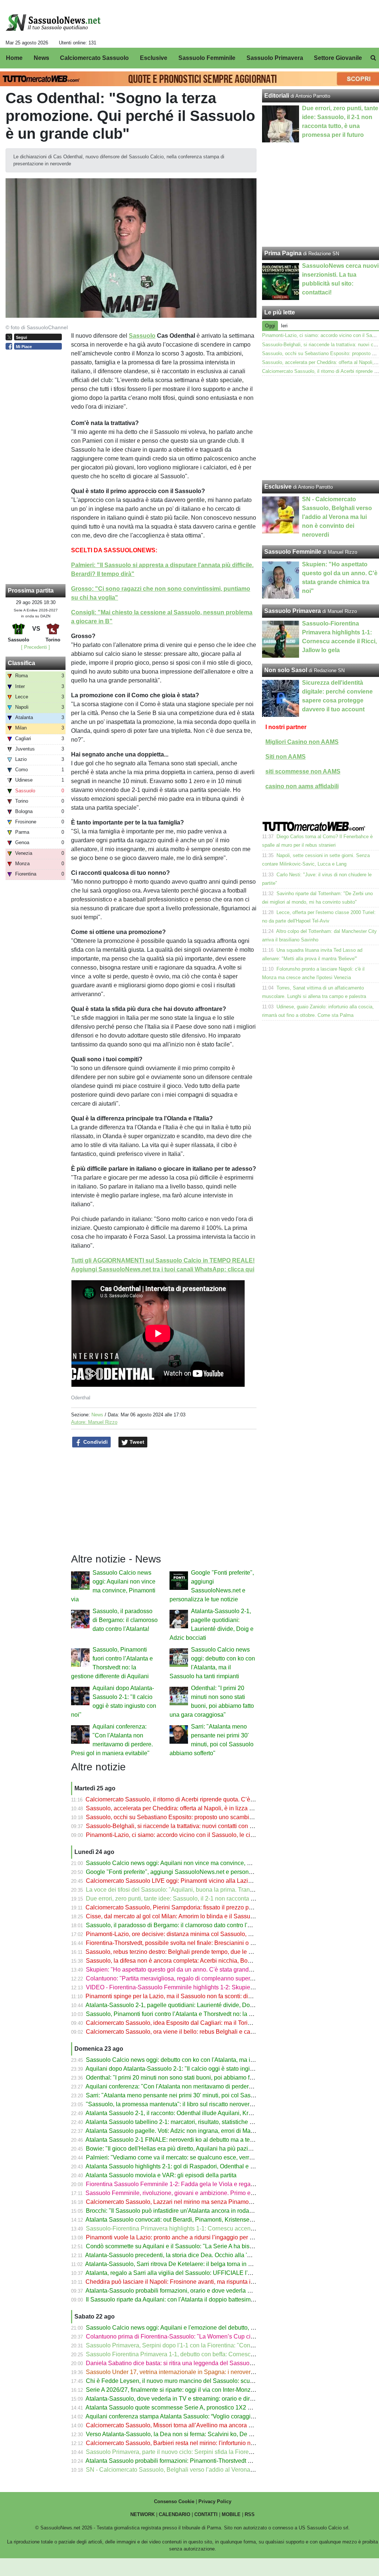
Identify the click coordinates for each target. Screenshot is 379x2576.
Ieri (284, 326)
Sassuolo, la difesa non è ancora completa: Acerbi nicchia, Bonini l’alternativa (187, 1961)
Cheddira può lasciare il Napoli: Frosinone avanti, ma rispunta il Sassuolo (182, 2282)
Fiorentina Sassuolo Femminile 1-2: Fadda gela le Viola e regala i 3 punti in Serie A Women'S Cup (215, 2184)
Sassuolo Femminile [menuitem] (207, 58)
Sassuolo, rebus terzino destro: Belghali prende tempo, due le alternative (181, 1952)
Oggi (270, 326)
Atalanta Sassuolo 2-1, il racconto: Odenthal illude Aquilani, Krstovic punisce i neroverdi (200, 2113)
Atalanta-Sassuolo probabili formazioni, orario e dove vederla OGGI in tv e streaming (196, 2291)
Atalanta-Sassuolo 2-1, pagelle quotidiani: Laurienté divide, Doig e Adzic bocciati (191, 2005)
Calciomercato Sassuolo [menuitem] (94, 58)
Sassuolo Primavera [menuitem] (275, 58)
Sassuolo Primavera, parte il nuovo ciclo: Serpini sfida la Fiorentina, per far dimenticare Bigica (209, 2452)
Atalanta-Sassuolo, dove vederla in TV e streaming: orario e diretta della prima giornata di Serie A (213, 2399)
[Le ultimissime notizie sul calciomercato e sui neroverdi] (53, 23)
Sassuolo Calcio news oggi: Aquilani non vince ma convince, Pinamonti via (184, 1863)
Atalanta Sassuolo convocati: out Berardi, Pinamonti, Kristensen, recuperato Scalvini (196, 2220)
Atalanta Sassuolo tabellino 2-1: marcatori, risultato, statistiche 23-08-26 (179, 2122)
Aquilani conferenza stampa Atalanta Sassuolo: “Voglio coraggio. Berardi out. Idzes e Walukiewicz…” (218, 2416)
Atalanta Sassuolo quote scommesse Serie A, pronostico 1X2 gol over (177, 2408)
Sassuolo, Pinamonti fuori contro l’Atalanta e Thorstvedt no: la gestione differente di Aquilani (206, 2014)
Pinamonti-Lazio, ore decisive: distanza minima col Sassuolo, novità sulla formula (192, 1934)
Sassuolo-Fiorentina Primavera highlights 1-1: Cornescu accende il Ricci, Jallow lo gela (201, 2228)
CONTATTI (206, 2514)
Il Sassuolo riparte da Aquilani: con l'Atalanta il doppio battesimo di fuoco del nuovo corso (203, 2299)
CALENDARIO (175, 2514)
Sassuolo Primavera (293, 611)
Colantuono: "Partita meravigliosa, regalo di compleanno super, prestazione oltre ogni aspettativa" (214, 1978)
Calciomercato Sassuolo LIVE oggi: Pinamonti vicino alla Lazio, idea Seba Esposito (196, 1881)
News (97, 1415)
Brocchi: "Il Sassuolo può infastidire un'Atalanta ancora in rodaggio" (174, 2211)
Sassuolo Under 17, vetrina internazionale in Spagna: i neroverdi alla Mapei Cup (191, 2372)
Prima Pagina (283, 253)
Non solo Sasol (286, 670)
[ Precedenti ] (36, 647)
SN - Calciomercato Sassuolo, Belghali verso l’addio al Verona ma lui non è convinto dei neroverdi (215, 2470)
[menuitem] (373, 58)
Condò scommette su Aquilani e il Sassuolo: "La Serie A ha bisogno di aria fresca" (193, 2246)
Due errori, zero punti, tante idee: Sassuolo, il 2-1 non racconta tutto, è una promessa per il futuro (212, 1899)
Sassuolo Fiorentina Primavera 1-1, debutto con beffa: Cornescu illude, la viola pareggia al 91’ (209, 2354)
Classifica (21, 663)
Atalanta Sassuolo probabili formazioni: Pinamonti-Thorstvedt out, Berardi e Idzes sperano (203, 2461)
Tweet (136, 1442)
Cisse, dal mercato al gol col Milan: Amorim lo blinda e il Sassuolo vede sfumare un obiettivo (207, 1916)
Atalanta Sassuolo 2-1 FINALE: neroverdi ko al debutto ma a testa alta (177, 2140)
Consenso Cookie (174, 2501)
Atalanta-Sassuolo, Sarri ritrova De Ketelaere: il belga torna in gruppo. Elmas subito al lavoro (206, 2264)
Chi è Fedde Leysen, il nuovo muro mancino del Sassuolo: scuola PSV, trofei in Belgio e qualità (211, 2381)
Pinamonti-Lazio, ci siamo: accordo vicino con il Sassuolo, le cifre (171, 1835)
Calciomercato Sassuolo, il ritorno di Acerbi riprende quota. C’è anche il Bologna (191, 1799)
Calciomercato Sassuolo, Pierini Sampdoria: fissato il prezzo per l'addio (179, 1907)
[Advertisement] (321, 428)
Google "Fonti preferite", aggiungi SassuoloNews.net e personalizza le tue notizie (192, 1872)
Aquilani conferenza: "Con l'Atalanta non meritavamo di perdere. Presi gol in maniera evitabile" (209, 2086)
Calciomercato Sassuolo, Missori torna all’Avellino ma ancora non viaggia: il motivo (195, 2425)
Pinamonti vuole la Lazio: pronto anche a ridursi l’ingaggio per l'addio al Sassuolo (193, 2237)
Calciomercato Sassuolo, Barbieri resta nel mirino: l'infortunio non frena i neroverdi (194, 2443)
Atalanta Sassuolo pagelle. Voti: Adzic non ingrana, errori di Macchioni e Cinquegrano (198, 2131)
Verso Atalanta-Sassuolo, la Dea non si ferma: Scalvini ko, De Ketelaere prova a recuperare (206, 2434)
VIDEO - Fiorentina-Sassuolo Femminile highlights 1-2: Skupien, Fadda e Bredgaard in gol (205, 1987)
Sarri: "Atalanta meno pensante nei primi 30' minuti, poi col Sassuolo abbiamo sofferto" (199, 2095)
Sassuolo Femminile (293, 552)
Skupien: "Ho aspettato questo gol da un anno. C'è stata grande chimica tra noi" (190, 1970)
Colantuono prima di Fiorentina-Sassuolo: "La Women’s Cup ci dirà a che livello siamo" (200, 2336)
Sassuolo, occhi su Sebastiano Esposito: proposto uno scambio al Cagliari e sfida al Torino (205, 1817)
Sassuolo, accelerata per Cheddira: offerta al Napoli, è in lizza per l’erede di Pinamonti (199, 1808)
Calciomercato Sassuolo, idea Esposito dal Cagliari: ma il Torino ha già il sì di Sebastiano (203, 2023)
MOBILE (231, 2514)
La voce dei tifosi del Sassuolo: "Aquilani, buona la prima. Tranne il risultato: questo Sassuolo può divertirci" (227, 1890)
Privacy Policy (215, 2501)
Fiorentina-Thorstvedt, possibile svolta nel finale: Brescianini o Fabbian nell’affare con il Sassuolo (214, 1943)
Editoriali (277, 96)
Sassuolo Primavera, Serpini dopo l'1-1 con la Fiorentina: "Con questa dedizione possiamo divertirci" (218, 2345)
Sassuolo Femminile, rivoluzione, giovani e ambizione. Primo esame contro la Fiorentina (201, 2193)
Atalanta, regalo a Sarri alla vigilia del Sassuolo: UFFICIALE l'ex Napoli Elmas (188, 2273)
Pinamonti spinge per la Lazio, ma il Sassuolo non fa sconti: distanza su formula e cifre (199, 1996)
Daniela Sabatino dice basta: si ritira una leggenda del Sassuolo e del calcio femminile (199, 2363)
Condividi (95, 1442)
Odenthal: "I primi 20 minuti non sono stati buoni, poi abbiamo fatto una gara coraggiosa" (201, 2078)
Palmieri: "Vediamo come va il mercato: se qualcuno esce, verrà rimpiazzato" (186, 2157)
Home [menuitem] (14, 58)
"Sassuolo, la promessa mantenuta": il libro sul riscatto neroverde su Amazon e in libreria (202, 2104)
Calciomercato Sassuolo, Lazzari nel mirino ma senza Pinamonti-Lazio (179, 2202)
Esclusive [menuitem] (154, 58)
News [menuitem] (41, 58)
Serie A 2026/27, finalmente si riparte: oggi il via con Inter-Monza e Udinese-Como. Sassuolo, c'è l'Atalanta (225, 2390)
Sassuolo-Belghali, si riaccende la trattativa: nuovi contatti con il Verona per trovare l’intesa (204, 1826)
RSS (250, 2514)
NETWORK (142, 2514)
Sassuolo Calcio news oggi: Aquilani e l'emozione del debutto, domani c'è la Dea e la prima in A (211, 2328)
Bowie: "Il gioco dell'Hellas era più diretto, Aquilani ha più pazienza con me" (185, 2149)
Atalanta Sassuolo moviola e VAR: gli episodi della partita (161, 2175)
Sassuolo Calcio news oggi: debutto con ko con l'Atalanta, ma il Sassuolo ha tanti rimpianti (204, 2060)
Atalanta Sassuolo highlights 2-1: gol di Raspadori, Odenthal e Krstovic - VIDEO (190, 2166)
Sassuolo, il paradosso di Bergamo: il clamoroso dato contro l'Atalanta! (125, 1620)
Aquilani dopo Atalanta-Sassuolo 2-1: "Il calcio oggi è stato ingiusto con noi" (185, 2069)
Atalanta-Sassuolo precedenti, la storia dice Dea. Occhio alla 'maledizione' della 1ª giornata (205, 2255)
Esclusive (278, 487)
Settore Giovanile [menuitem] (338, 58)
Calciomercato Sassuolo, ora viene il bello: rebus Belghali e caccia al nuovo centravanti (201, 2032)
